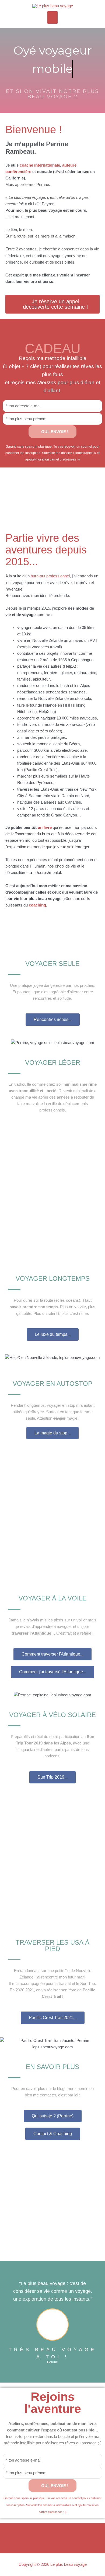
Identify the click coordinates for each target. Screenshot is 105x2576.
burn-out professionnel (50, 576)
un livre (45, 828)
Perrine (52, 2362)
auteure (69, 165)
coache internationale (40, 165)
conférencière (18, 172)
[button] (10, 490)
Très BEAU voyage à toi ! (52, 2353)
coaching (37, 905)
